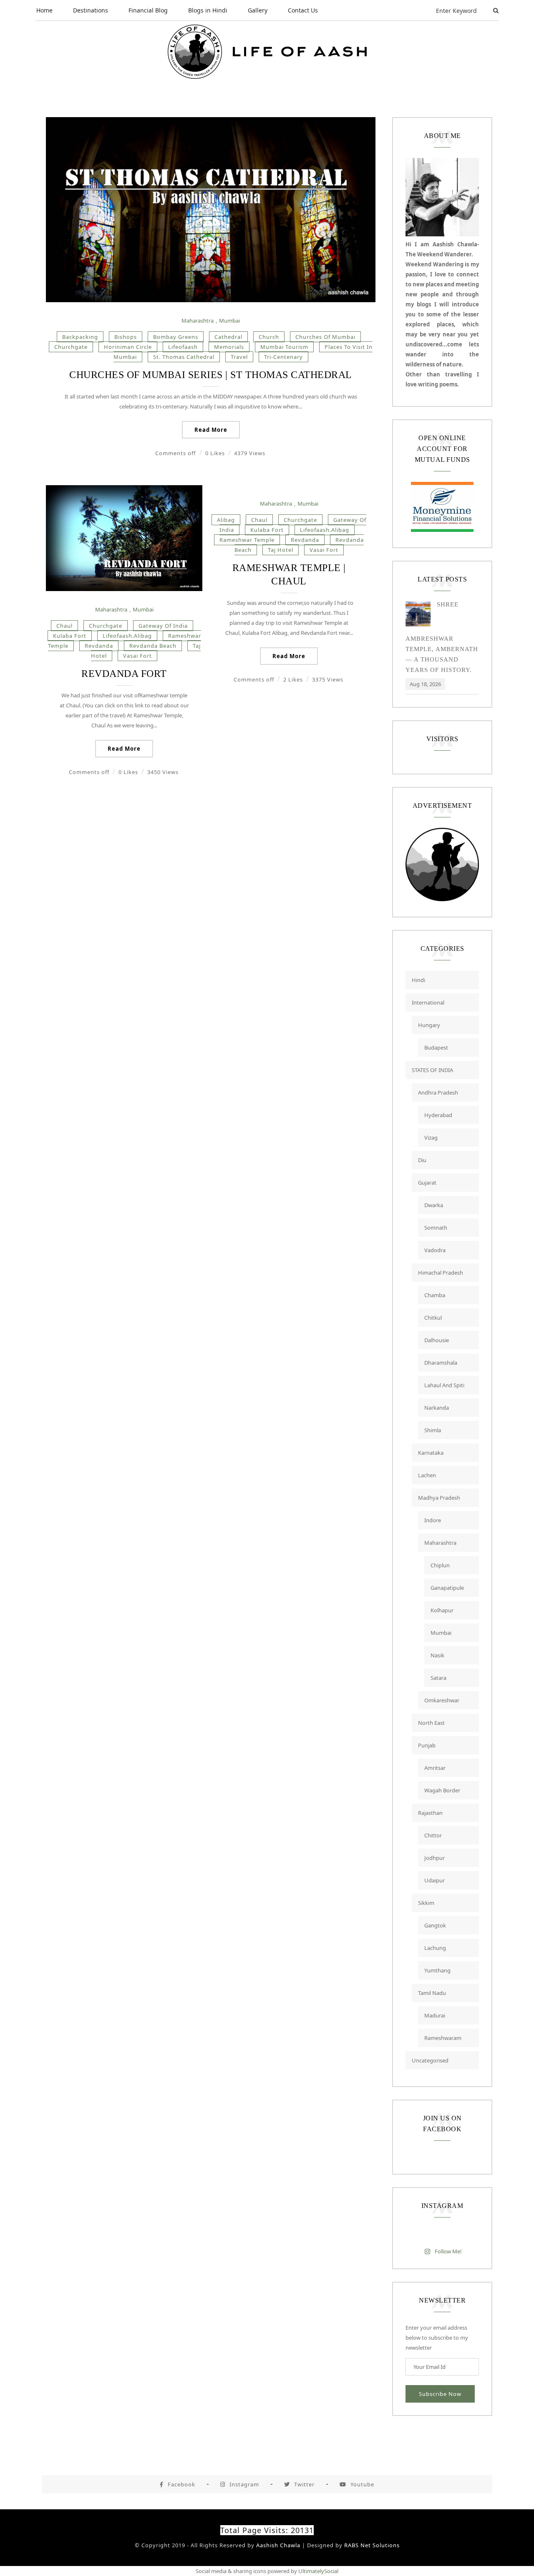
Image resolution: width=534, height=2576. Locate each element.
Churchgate (71, 347)
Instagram (244, 2484)
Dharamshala (441, 1363)
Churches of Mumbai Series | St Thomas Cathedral (211, 375)
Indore (433, 1520)
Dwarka (434, 1205)
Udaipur (435, 1880)
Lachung (435, 1948)
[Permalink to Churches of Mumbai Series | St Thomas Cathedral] (211, 300)
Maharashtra (198, 321)
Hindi (418, 980)
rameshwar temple (247, 540)
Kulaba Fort (70, 636)
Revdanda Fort (124, 674)
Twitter (304, 2484)
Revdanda (99, 646)
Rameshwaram (443, 2038)
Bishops (126, 337)
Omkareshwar (442, 1700)
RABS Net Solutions (372, 2545)
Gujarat (427, 1183)
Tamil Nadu (432, 1993)
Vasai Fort (137, 656)
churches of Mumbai (325, 337)
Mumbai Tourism (284, 347)
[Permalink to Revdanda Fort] (124, 589)
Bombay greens (176, 337)
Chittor (433, 1835)
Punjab (427, 1745)
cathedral (228, 337)
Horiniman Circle (128, 347)
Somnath (436, 1228)
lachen (427, 1475)
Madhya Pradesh (439, 1498)
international (428, 1002)
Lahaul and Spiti (444, 1385)
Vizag (431, 1138)
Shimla (433, 1430)
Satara (438, 1678)
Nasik (437, 1655)
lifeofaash (183, 347)
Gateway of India (163, 626)
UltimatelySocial (318, 2571)
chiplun (440, 1565)
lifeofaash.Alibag (127, 636)
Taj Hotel (281, 550)
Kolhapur (442, 1610)
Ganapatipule (447, 1588)
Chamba (435, 1295)
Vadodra (435, 1250)
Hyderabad (438, 1115)
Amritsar (435, 1768)
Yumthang (437, 1970)
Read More (211, 430)
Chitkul (433, 1318)
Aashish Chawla (278, 2545)
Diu (422, 1160)
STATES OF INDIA (432, 1070)
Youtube (362, 2484)
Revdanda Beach (153, 646)
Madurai (435, 2015)
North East (431, 1723)
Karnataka (431, 1453)
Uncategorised (430, 2060)
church (269, 337)
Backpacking (80, 337)
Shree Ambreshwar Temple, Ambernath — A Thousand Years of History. (442, 637)
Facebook (181, 2484)
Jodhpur (435, 1858)
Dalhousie (437, 1340)
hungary (429, 1025)
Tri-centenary (283, 357)
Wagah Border (442, 1790)
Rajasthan (430, 1813)
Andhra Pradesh (438, 1093)
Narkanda (437, 1408)
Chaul (64, 626)
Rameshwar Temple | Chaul (289, 574)
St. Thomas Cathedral (184, 357)
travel (239, 357)
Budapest (436, 1047)
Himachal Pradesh (441, 1273)
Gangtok (435, 1925)
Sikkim (426, 1903)
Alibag (226, 520)
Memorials (229, 347)
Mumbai (229, 321)
